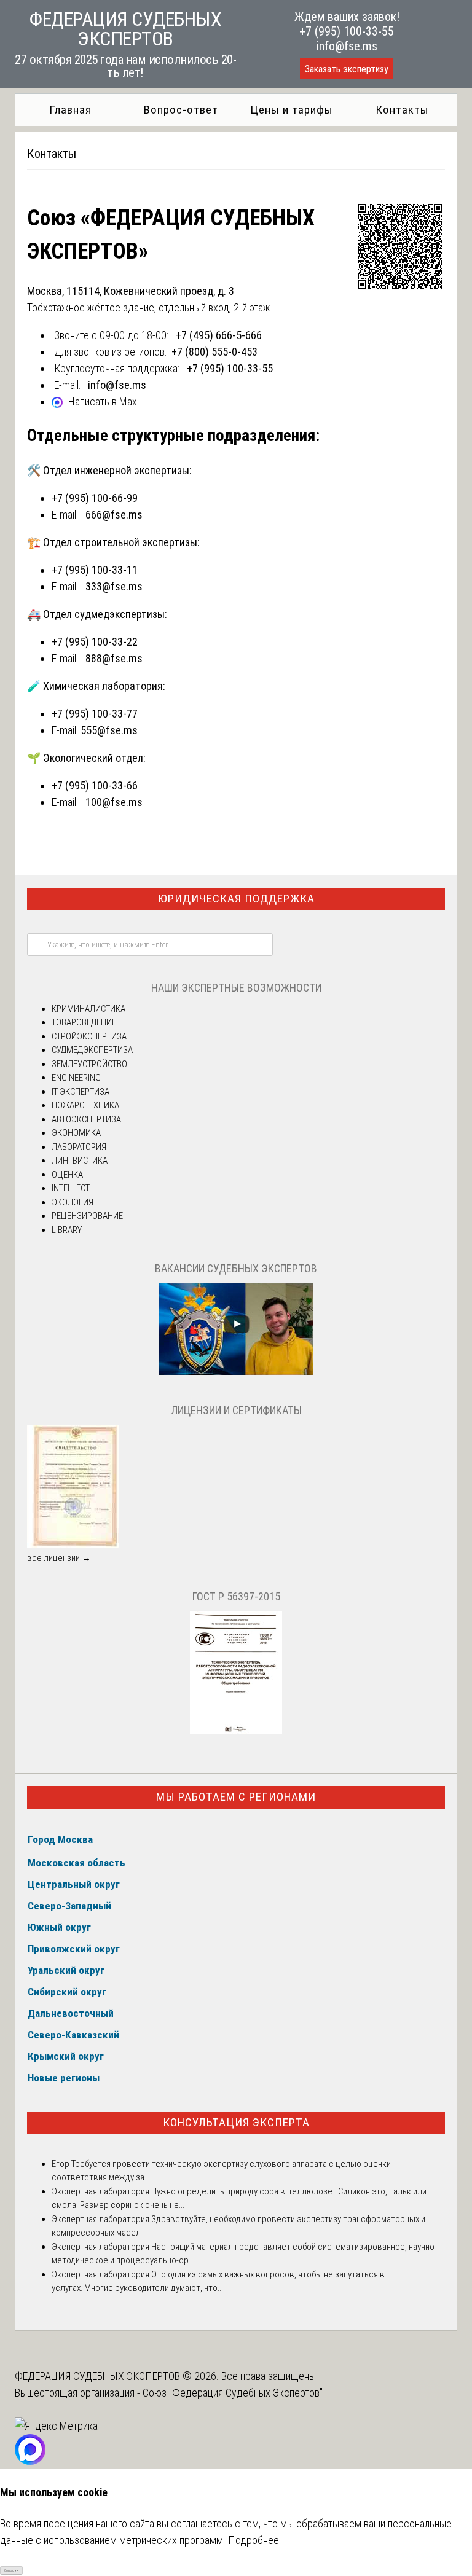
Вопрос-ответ (181, 110)
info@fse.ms (347, 46)
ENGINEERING (76, 1078)
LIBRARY (67, 1230)
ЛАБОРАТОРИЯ (79, 1147)
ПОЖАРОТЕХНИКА (85, 1105)
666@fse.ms (114, 515)
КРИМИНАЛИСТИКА (88, 1009)
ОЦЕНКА (67, 1175)
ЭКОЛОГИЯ (73, 1202)
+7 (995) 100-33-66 (95, 785)
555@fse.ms (109, 730)
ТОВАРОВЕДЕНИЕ (84, 1022)
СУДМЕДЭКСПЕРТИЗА (92, 1050)
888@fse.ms (114, 658)
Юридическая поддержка (236, 898)
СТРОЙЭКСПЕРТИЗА (89, 1036)
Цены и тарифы (292, 110)
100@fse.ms (114, 802)
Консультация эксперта (236, 2122)
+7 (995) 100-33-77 (95, 714)
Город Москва (60, 1839)
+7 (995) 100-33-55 (347, 31)
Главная (70, 110)
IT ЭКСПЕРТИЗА (81, 1092)
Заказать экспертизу (347, 69)
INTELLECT (71, 1188)
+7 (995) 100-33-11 (95, 570)
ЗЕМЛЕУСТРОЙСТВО (89, 1064)
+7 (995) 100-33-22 (95, 642)
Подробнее (254, 2540)
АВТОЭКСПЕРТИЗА (86, 1119)
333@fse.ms (114, 586)
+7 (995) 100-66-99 (95, 498)
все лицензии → (59, 1558)
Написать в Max (103, 401)
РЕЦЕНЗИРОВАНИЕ (87, 1216)
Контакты (402, 110)
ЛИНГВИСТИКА (80, 1161)
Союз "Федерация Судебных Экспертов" (233, 2393)
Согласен (11, 2570)
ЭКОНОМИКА (76, 1133)
